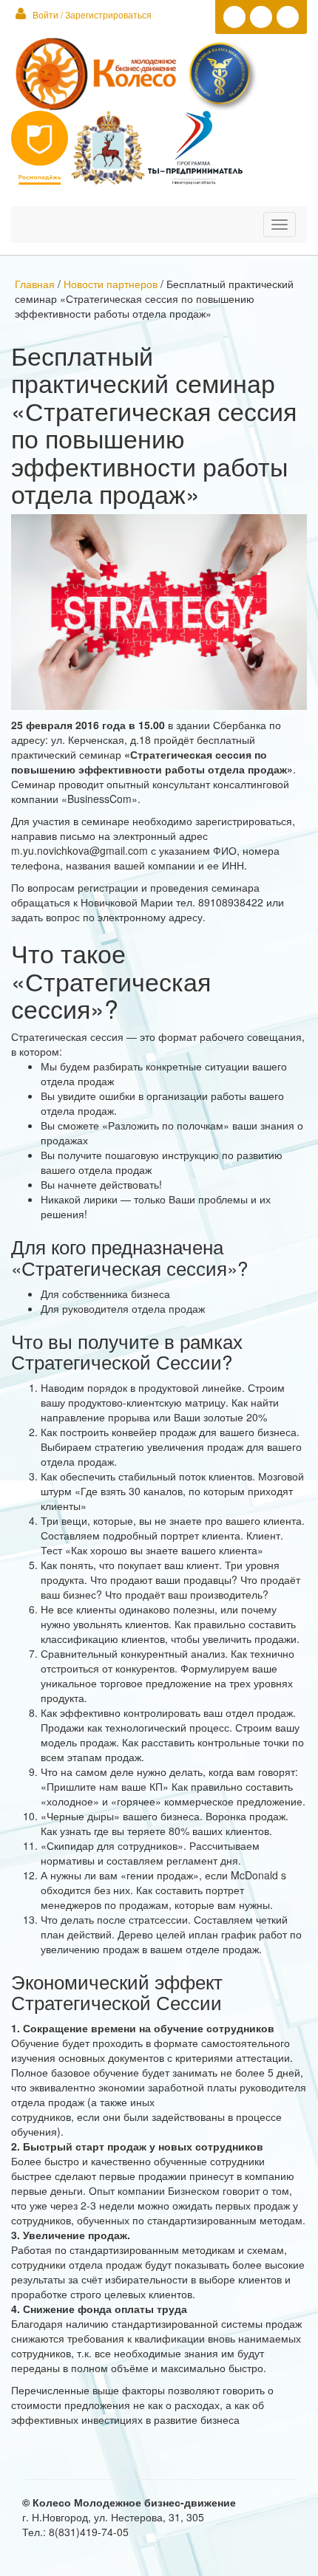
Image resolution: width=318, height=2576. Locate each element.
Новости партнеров (111, 284)
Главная (36, 284)
